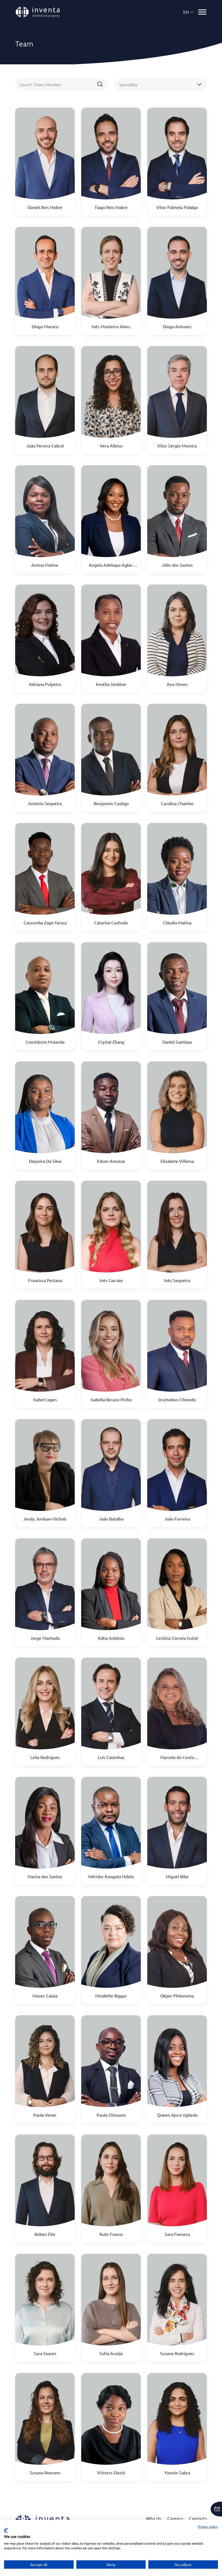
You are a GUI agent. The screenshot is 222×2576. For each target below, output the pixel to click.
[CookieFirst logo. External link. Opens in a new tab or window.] (6, 2531)
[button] (189, 12)
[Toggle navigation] (202, 12)
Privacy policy (208, 2527)
